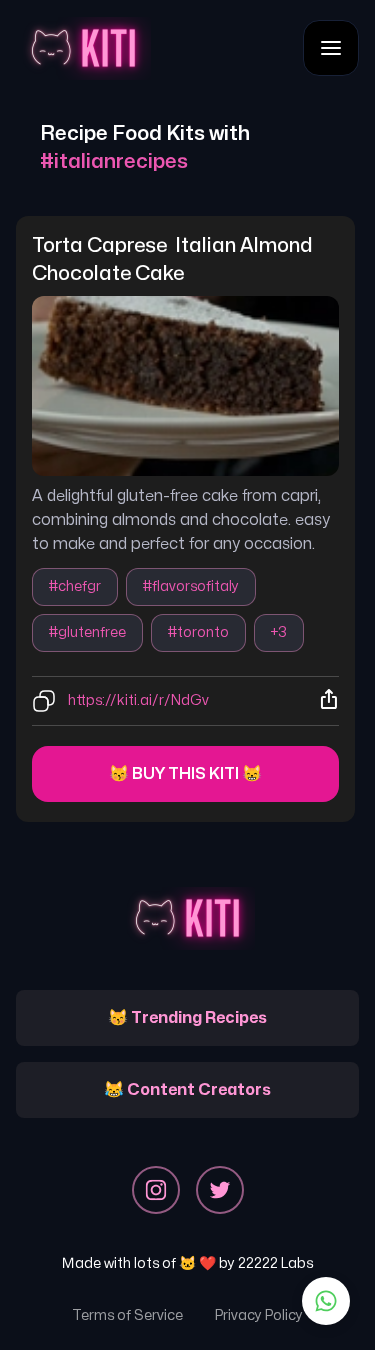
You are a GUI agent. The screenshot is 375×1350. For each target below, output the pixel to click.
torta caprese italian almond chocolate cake (174, 259)
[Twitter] (220, 1190)
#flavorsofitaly (191, 586)
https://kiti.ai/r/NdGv (138, 700)
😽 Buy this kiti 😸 (185, 774)
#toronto (198, 632)
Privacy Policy (259, 1315)
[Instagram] (156, 1190)
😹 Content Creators (187, 1090)
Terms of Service (127, 1315)
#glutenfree (87, 632)
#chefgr (75, 586)
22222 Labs (275, 1263)
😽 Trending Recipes (187, 1018)
